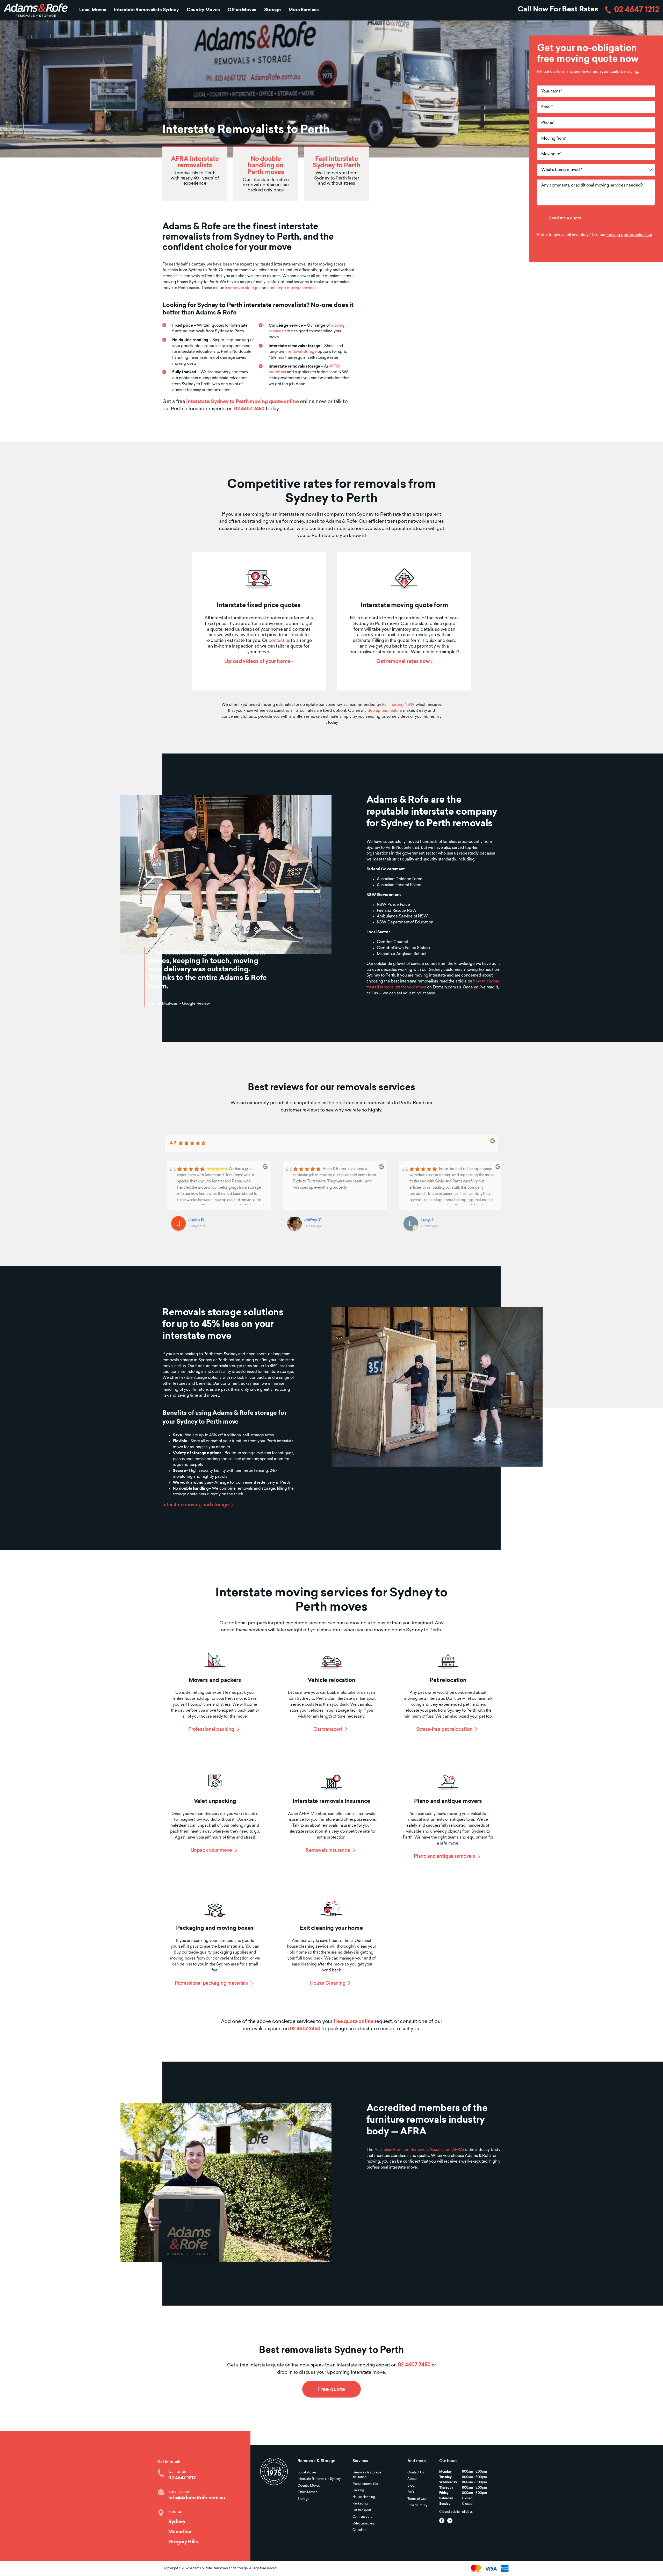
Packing (358, 2491)
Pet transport (362, 2510)
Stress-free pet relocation (444, 1730)
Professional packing (211, 1730)
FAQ (411, 2492)
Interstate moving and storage (196, 1505)
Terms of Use (417, 2499)
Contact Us (416, 2473)
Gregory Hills (183, 2542)
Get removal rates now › (404, 662)
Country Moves (203, 10)
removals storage (243, 288)
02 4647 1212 (637, 10)
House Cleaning (328, 1983)
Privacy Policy (417, 2506)
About (412, 2479)
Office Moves (242, 10)
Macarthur (180, 2532)
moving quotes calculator (629, 235)
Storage (272, 10)
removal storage (302, 352)
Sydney (177, 2522)
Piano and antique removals (444, 1857)
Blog (411, 2486)
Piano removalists (365, 2484)
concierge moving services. (292, 288)
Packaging (360, 2504)
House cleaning (364, 2497)
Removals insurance (328, 1851)
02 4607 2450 (249, 409)
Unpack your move (211, 1851)
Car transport (328, 1730)
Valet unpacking (364, 2524)
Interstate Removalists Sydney (146, 10)
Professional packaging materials (211, 1983)
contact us (279, 641)
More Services (304, 10)
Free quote (331, 2390)
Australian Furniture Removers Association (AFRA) (419, 2150)
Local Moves (93, 10)
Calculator (360, 2530)
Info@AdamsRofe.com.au (197, 2498)
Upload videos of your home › (259, 662)
